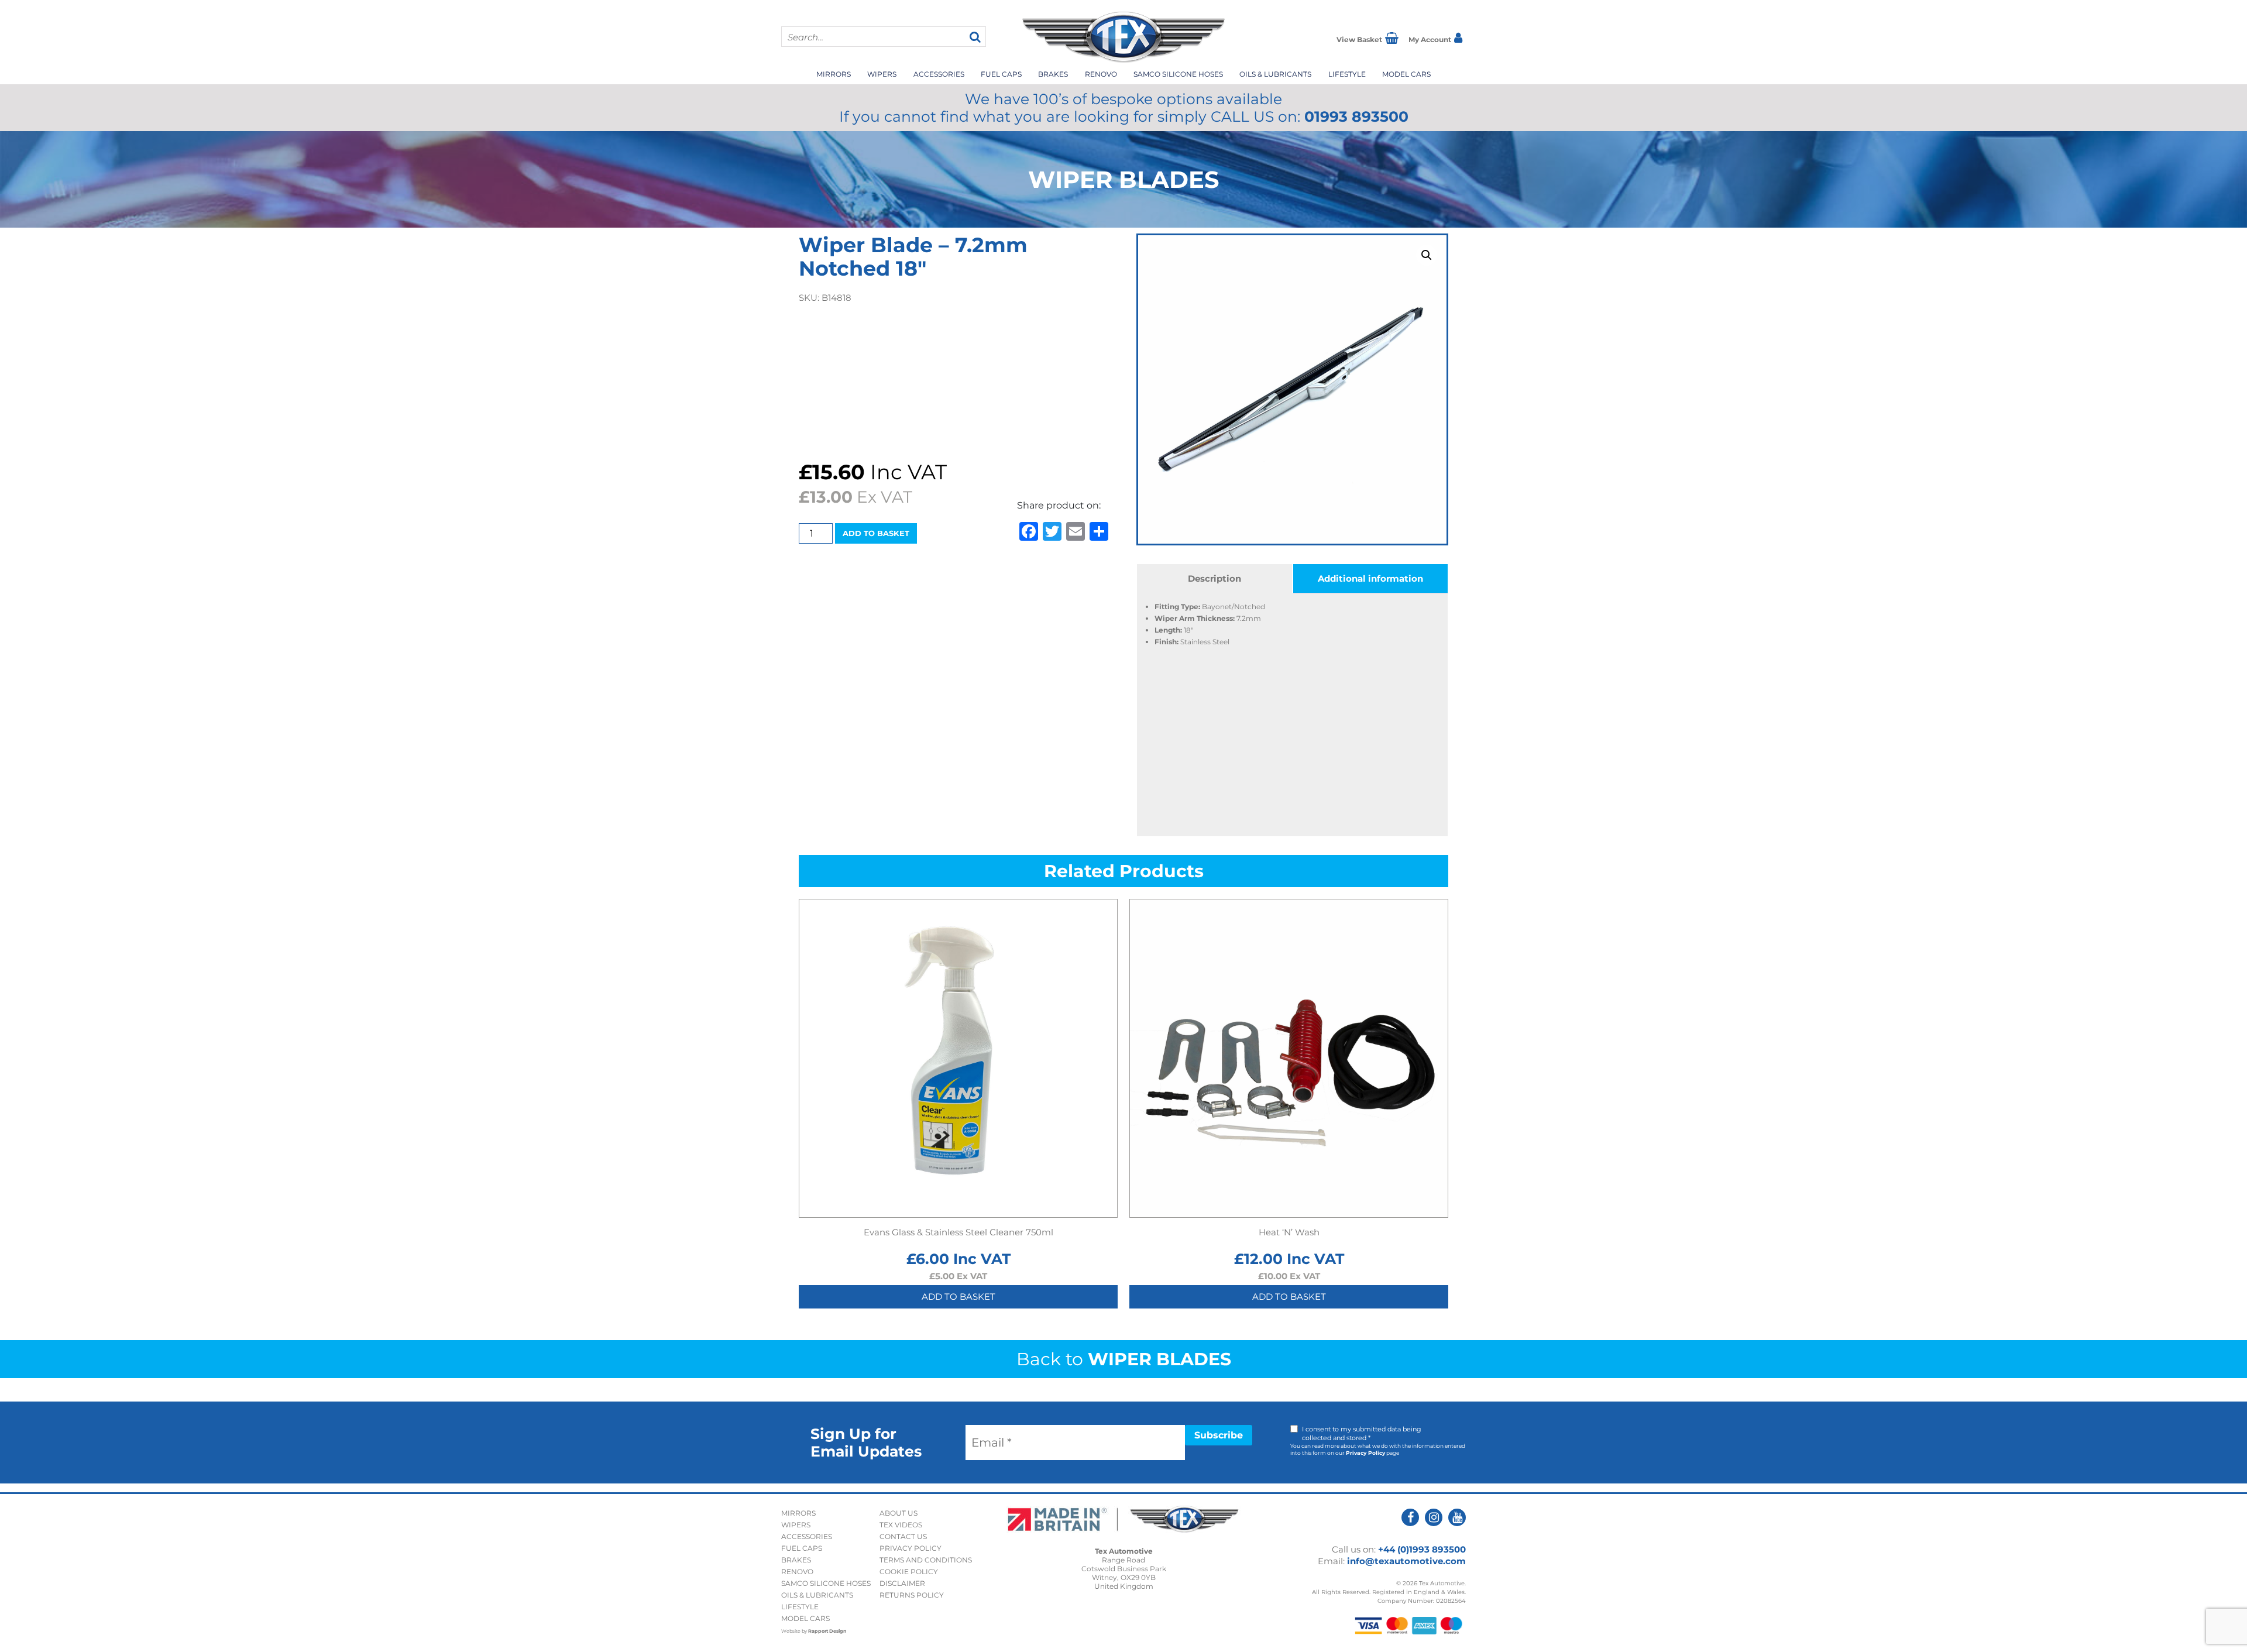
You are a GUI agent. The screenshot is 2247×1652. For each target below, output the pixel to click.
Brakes (1053, 74)
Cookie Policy (909, 1572)
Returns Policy (912, 1595)
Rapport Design (827, 1631)
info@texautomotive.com (1406, 1561)
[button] (1427, 255)
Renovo (1101, 74)
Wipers (882, 74)
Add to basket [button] (958, 1296)
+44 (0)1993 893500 (1422, 1549)
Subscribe (1219, 1435)
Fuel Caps (1001, 74)
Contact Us (903, 1536)
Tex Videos (901, 1525)
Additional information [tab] (1370, 578)
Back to (1124, 1359)
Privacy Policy (1365, 1453)
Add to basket (876, 533)
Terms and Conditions (926, 1560)
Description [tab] (1214, 578)
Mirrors (834, 74)
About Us (899, 1513)
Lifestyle (1347, 74)
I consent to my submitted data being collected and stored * (1362, 1433)
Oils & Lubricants (1275, 74)
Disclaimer (902, 1583)
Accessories (939, 74)
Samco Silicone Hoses (1178, 74)
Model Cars (1406, 74)
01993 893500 (1356, 116)
